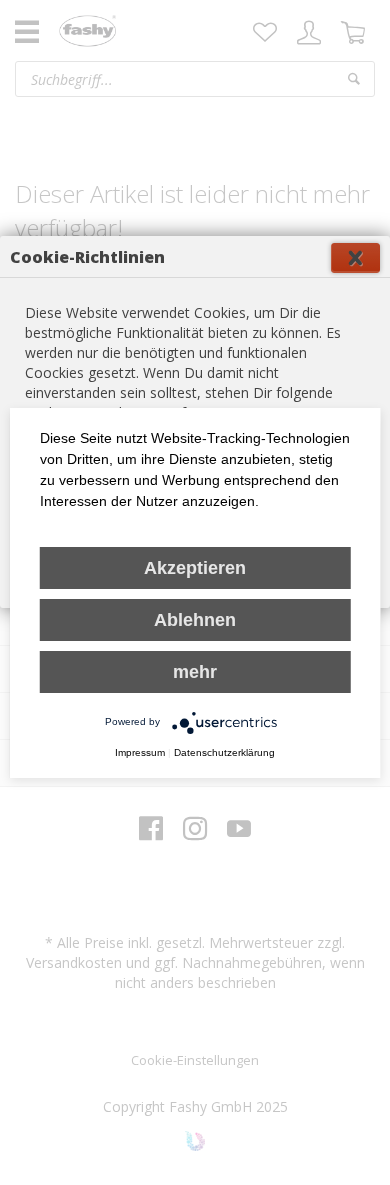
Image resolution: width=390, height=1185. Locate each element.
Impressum (140, 752)
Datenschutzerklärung (224, 752)
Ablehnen (195, 620)
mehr (195, 672)
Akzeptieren (195, 568)
